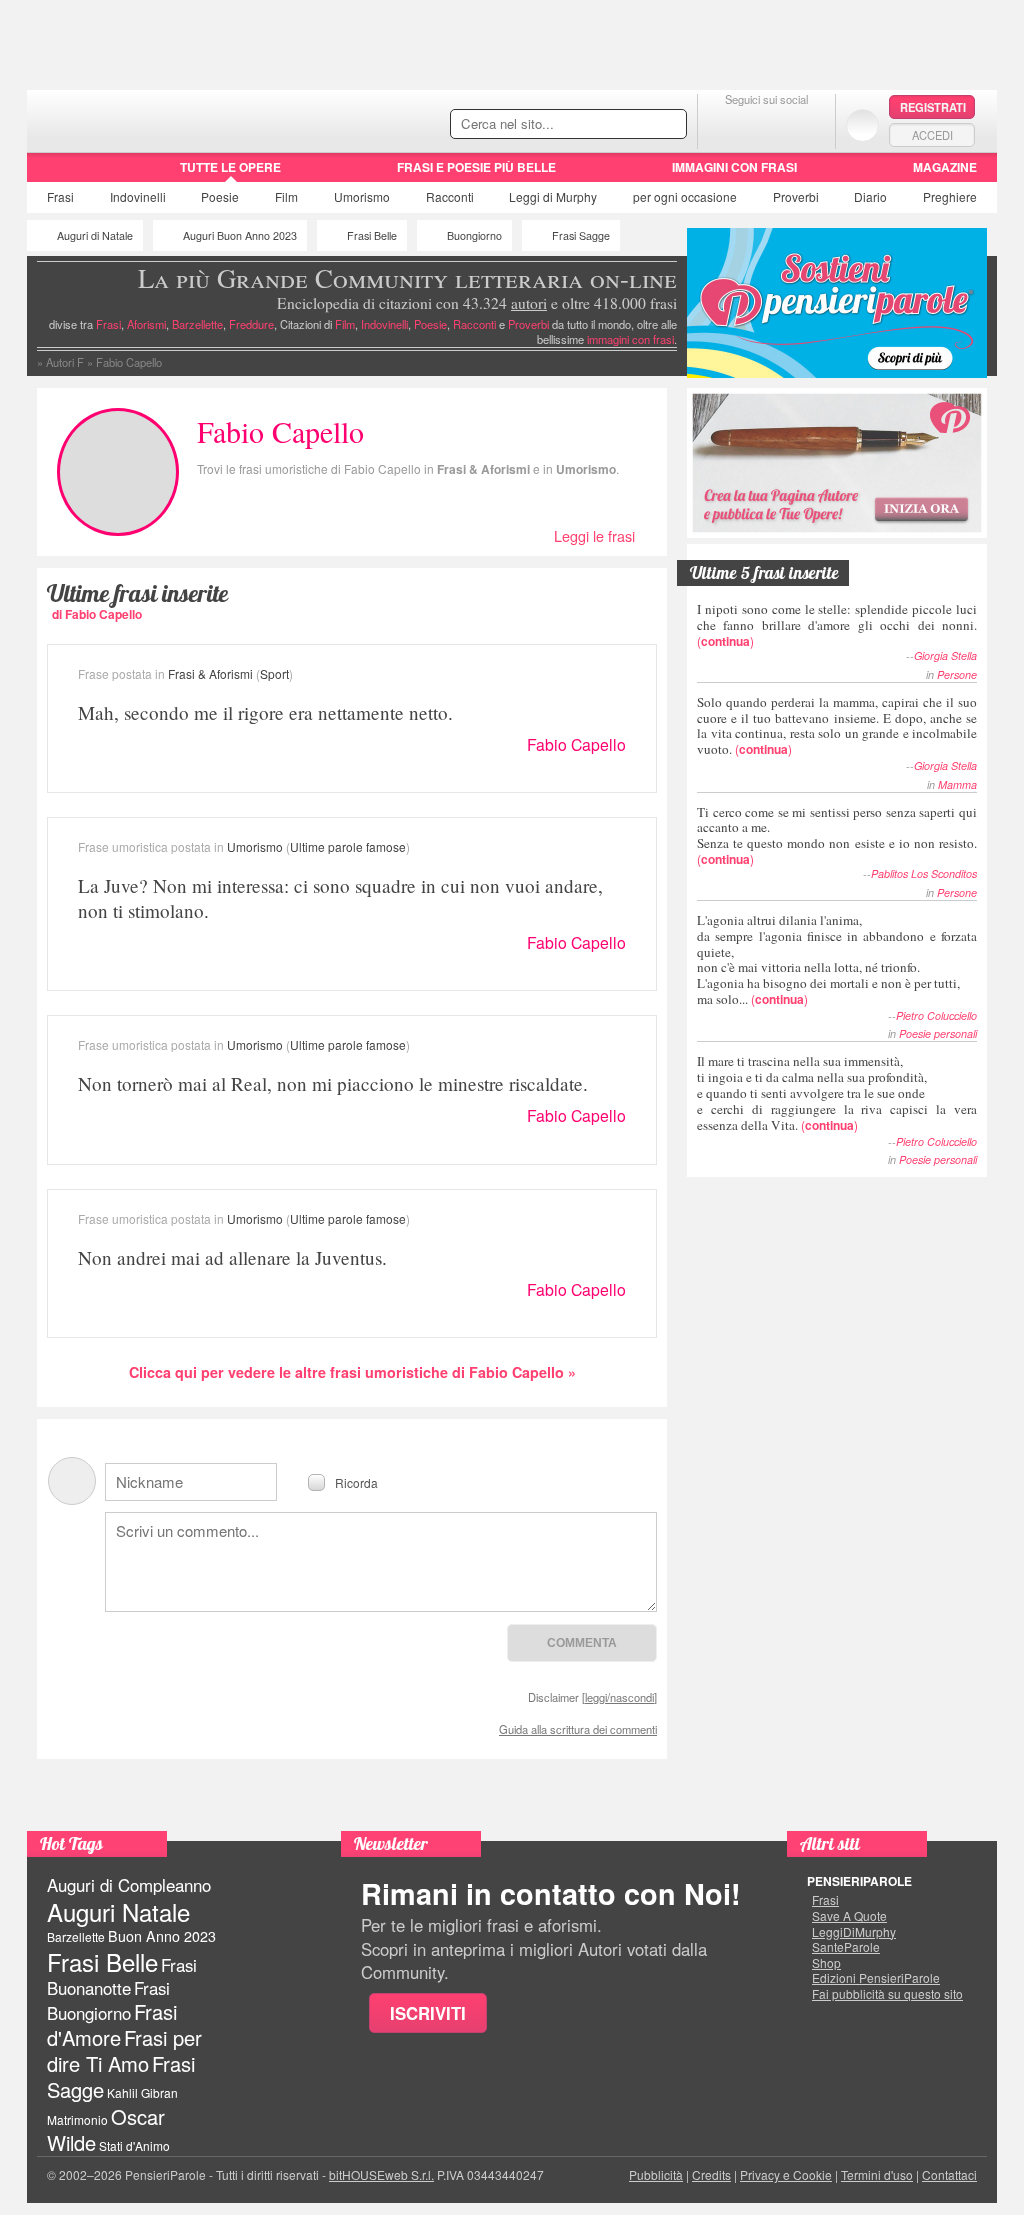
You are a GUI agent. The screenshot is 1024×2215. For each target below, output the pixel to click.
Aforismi (146, 324)
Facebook (726, 124)
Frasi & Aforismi (483, 469)
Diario (870, 196)
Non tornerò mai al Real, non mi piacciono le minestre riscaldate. (333, 1083)
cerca (629, 125)
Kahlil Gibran (142, 2092)
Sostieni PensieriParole (837, 303)
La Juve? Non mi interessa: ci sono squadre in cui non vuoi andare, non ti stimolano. (340, 898)
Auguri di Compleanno (129, 1885)
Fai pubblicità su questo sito (887, 1994)
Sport (274, 673)
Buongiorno (474, 235)
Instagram (806, 124)
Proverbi (796, 196)
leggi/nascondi (619, 1697)
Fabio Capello (576, 744)
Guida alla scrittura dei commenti (578, 1729)
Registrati (933, 107)
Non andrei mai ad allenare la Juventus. (232, 1257)
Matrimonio (77, 2119)
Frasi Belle (372, 235)
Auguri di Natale (95, 235)
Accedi (932, 135)
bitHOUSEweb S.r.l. (381, 2174)
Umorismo (362, 196)
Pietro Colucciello (936, 1015)
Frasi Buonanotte (122, 1976)
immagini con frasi (630, 339)
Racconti (450, 196)
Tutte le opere (230, 167)
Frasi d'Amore (112, 2024)
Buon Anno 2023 (162, 1936)
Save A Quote (849, 1916)
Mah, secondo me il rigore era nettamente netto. (265, 712)
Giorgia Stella (945, 655)
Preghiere (950, 196)
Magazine (945, 167)
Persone (957, 674)
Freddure (251, 324)
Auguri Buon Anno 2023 (240, 235)
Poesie (220, 196)
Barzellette (197, 324)
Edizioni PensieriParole (876, 1978)
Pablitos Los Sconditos (924, 873)
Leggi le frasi (594, 535)
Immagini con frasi (734, 167)
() (837, 624)
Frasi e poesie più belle (476, 167)
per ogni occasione (685, 196)
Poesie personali (938, 1033)
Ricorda (356, 1481)
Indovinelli (138, 196)
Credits (711, 2174)
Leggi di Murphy (553, 196)
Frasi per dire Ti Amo (124, 2050)
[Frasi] (55, 174)
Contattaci (949, 2174)
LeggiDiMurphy (854, 1932)
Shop (826, 1963)
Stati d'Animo (134, 2145)
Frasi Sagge (581, 235)
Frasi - (164, 118)
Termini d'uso (877, 2174)
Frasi (60, 196)
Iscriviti (428, 2013)
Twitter (766, 124)
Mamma (957, 784)
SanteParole (846, 1947)
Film (286, 196)
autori (529, 303)
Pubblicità (656, 2174)
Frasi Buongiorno (108, 2000)
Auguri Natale (118, 1911)
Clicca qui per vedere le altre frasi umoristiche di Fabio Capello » (352, 1372)
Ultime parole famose (348, 846)
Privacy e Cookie (786, 2174)
